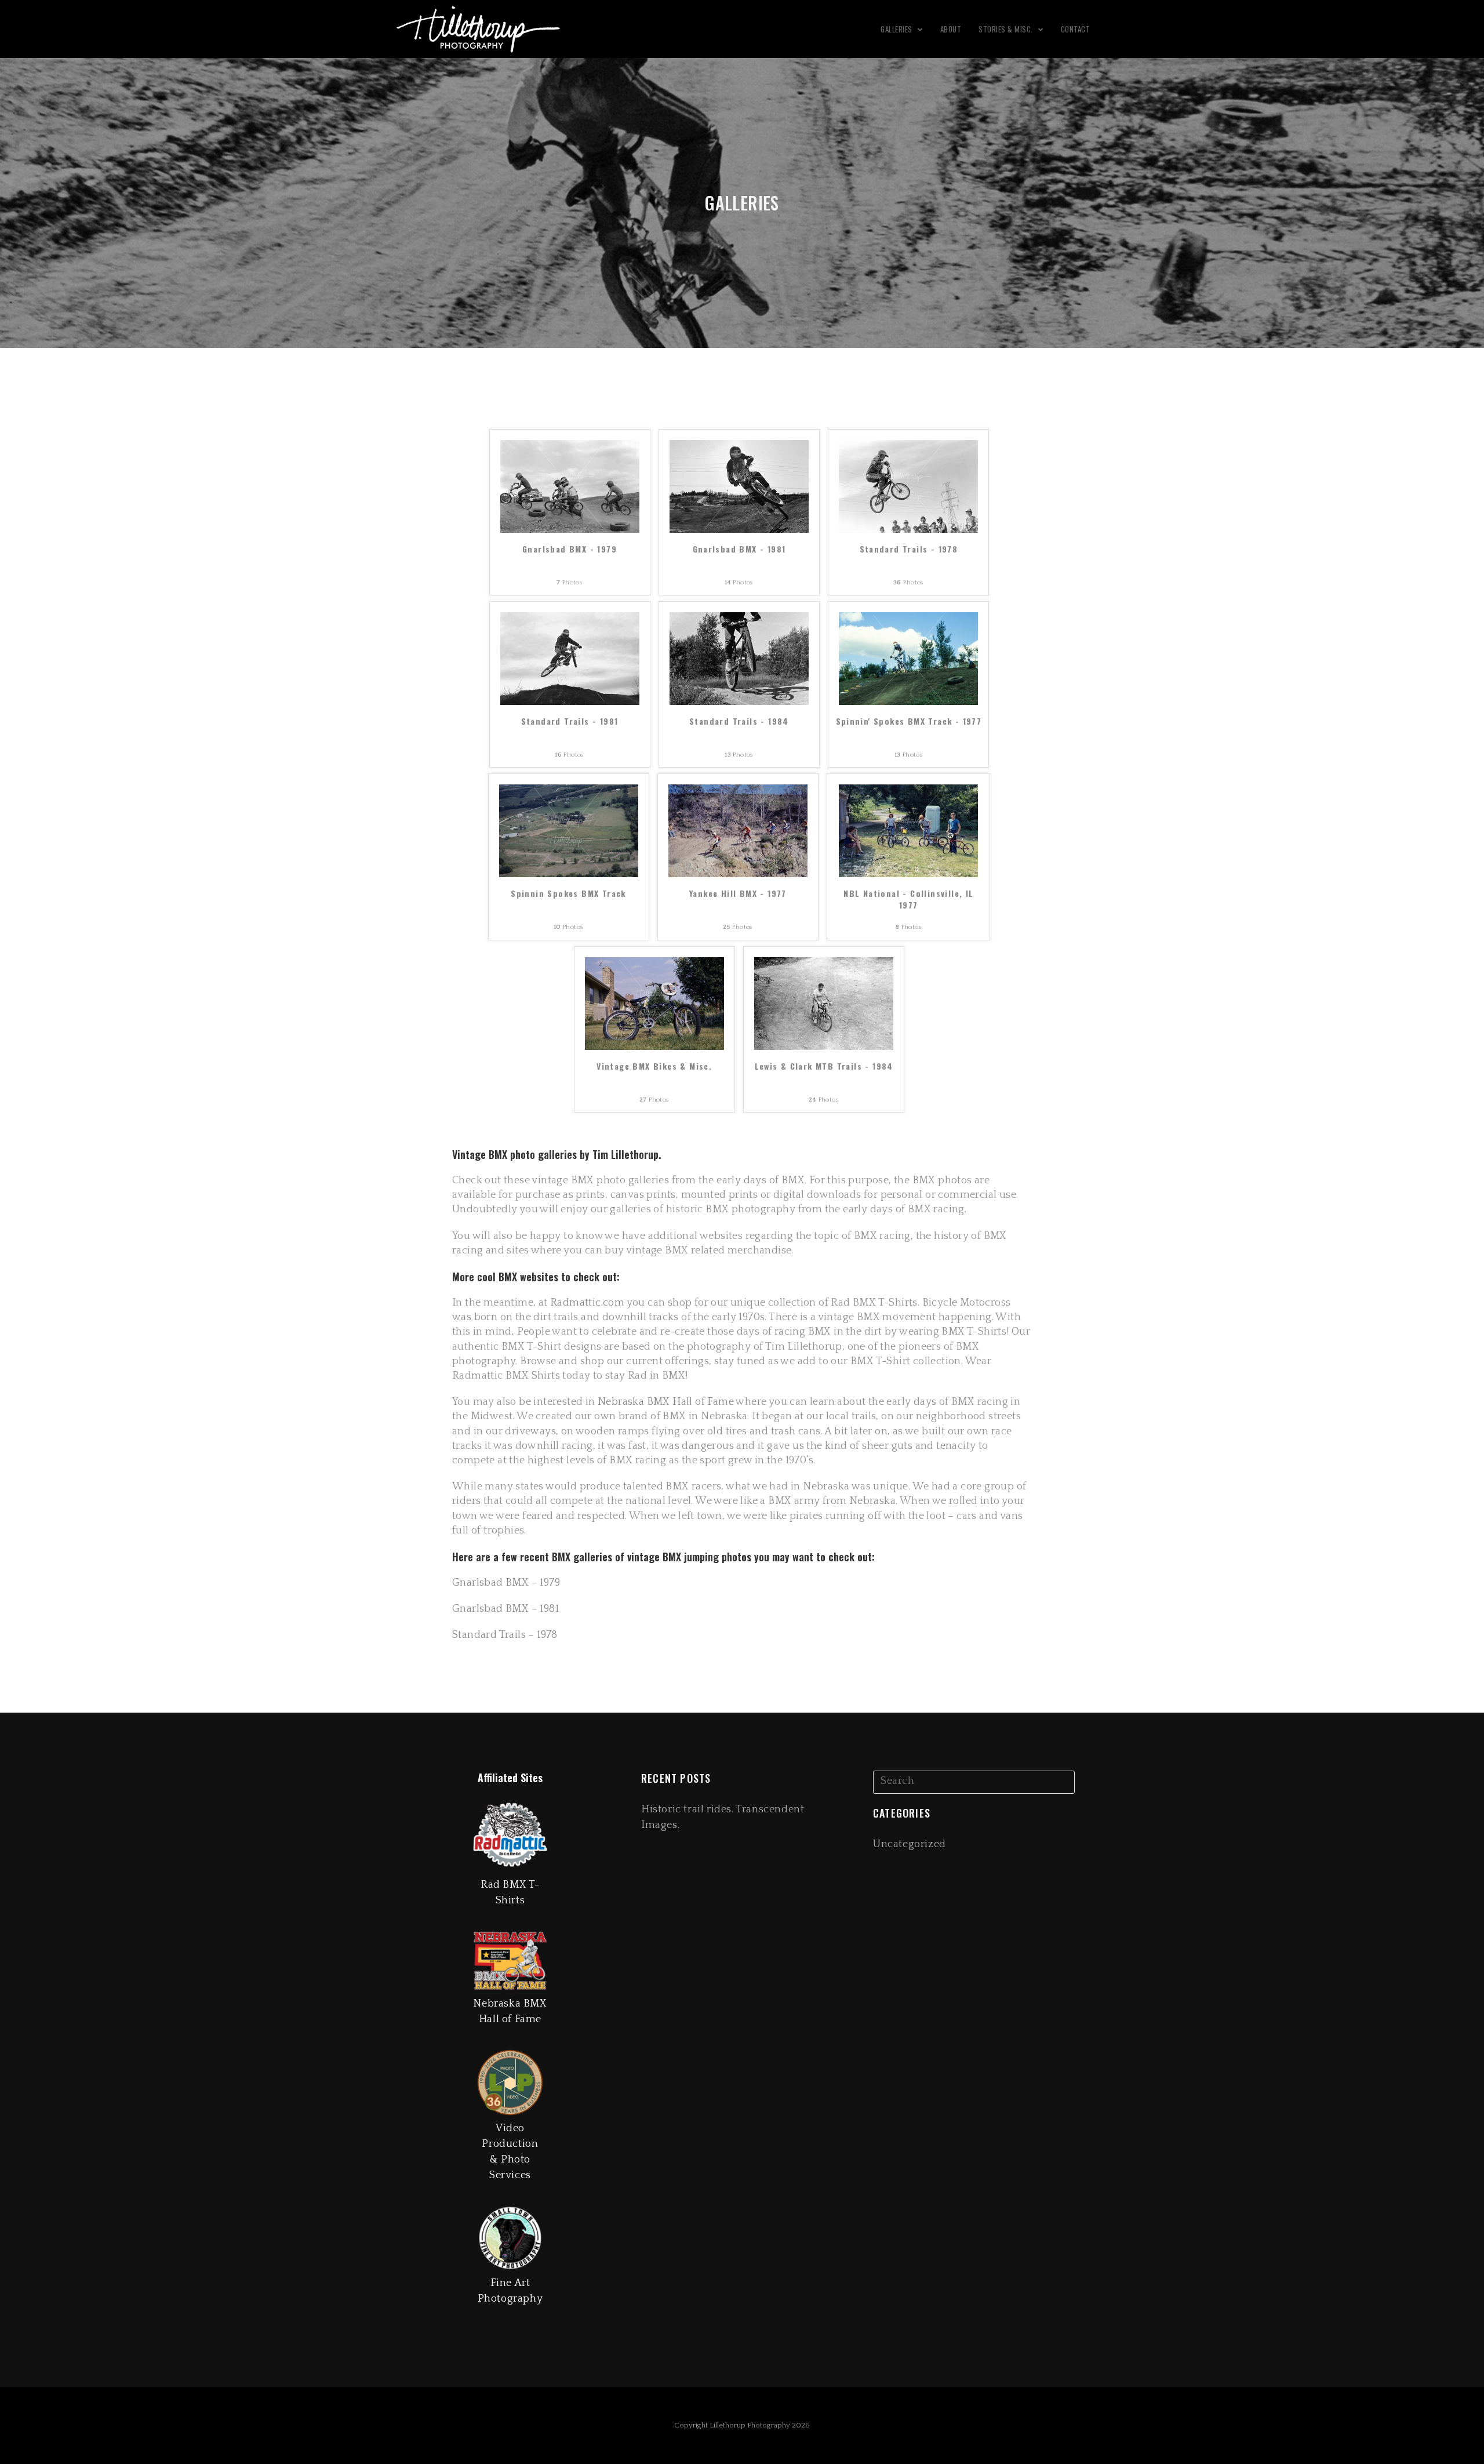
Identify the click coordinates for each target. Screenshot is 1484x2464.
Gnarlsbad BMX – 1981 (505, 1609)
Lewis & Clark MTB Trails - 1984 (824, 1066)
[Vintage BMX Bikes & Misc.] (654, 1003)
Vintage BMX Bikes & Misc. (654, 1066)
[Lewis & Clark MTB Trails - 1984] (824, 1003)
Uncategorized (910, 1844)
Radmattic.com (586, 1303)
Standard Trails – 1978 (505, 1635)
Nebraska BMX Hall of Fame (666, 1402)
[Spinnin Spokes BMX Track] (569, 831)
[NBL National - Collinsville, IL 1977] (908, 831)
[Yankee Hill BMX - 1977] (738, 831)
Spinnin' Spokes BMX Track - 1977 (909, 721)
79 (554, 1583)
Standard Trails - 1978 (909, 549)
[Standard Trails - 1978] (908, 486)
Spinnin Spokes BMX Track (568, 893)
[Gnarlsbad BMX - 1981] (739, 486)
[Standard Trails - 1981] (570, 658)
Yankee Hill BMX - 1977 (738, 893)
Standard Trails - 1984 (739, 721)
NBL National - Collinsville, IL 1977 (908, 899)
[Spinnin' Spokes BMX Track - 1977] (908, 658)
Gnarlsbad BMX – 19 (501, 1583)
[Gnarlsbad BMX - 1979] (570, 486)
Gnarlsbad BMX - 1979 (570, 549)
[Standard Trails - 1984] (739, 658)
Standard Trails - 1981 (570, 721)
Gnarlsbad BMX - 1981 (739, 549)
